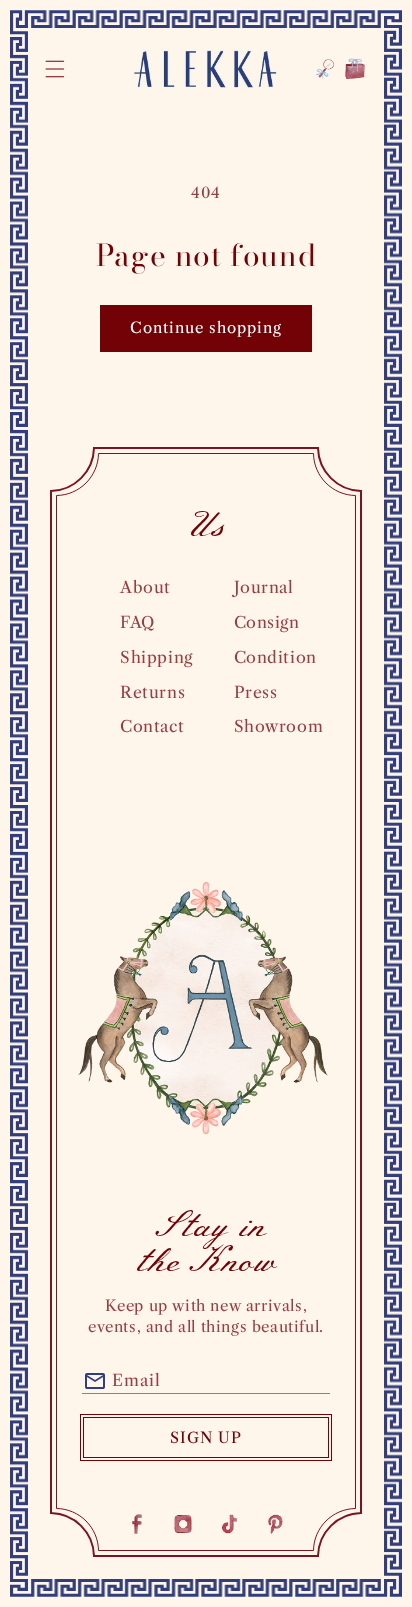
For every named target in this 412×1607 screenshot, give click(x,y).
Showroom (279, 726)
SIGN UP (206, 1437)
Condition (275, 657)
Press (256, 692)
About (145, 587)
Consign (267, 622)
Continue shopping (206, 327)
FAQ (137, 622)
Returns (152, 692)
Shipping (156, 657)
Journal (264, 587)
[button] (55, 69)
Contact (152, 726)
